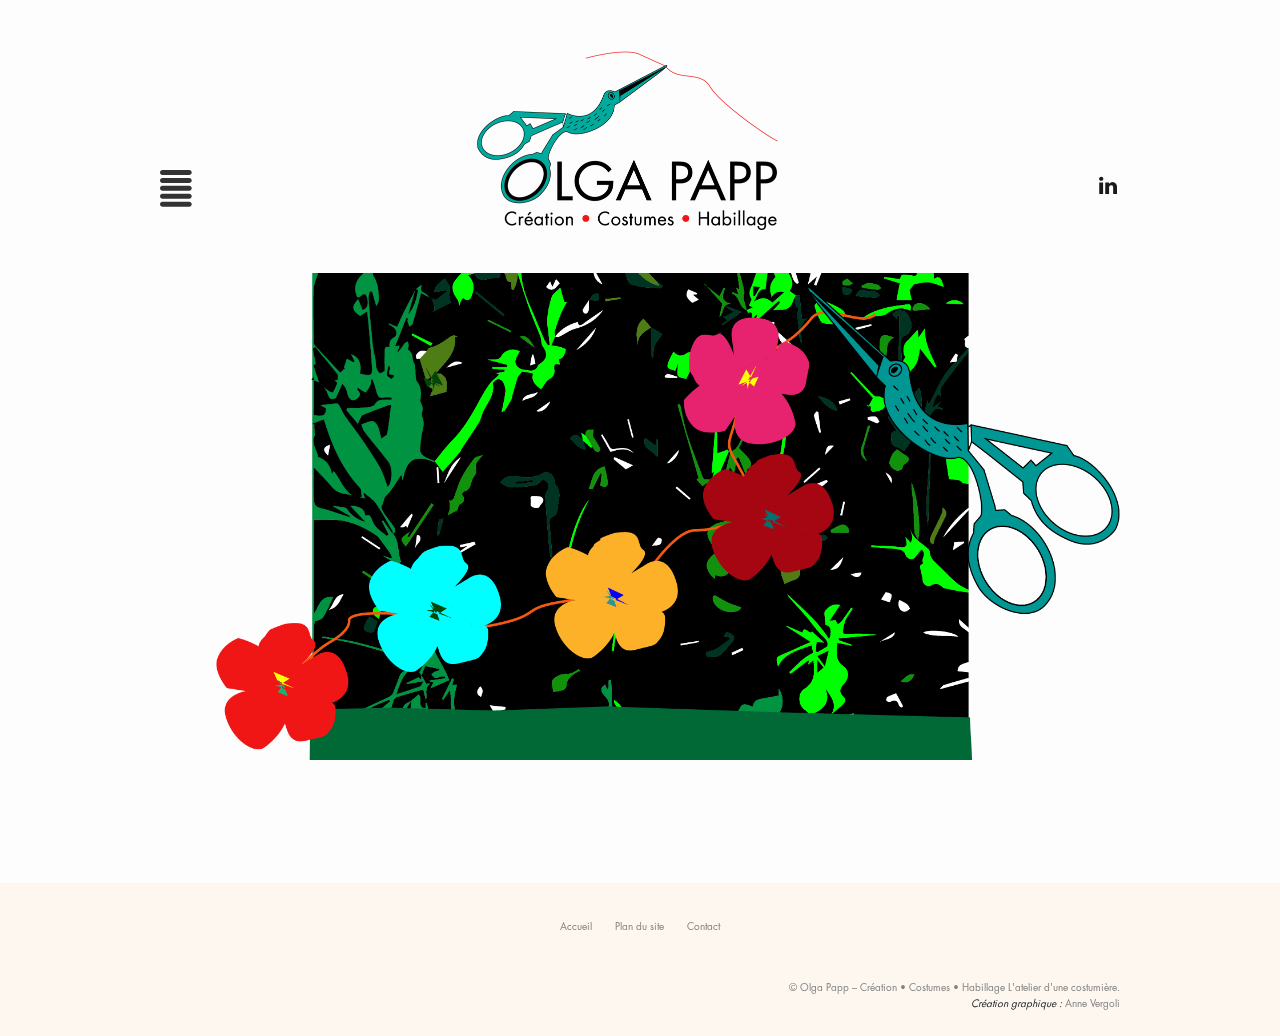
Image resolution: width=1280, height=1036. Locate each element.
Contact (703, 925)
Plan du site (639, 925)
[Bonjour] (640, 523)
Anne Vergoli (1092, 1002)
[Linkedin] (1102, 180)
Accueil (576, 925)
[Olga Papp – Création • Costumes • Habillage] (640, 133)
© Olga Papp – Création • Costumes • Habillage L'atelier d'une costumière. (954, 986)
